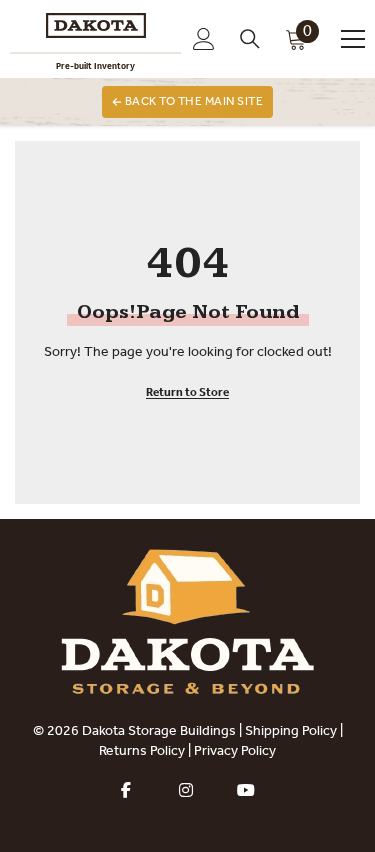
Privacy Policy (235, 752)
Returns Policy (142, 752)
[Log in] (204, 39)
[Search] (250, 39)
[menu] (353, 39)
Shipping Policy (291, 732)
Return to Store (187, 393)
